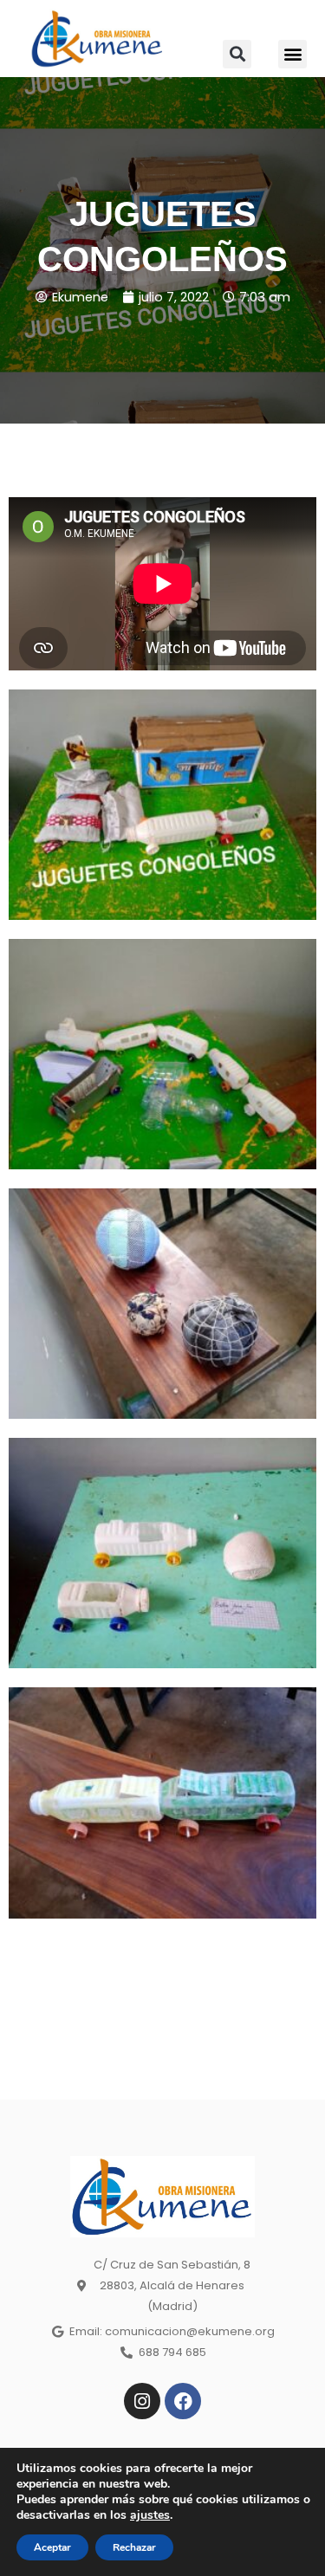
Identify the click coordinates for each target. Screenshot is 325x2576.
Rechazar (134, 2547)
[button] (237, 54)
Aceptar (52, 2547)
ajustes (150, 2515)
